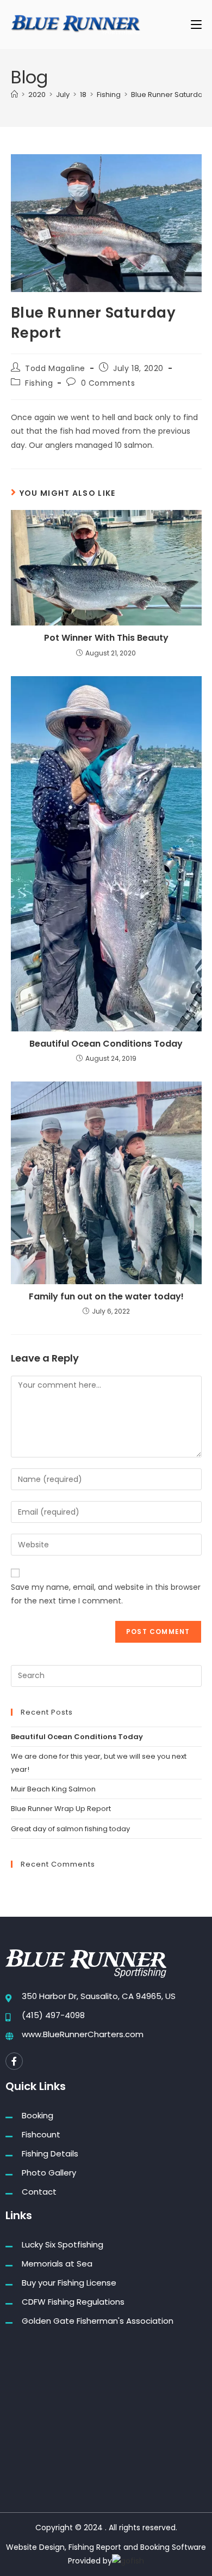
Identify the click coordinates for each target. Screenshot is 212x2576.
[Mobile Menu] (196, 24)
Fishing (39, 383)
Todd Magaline (55, 368)
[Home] (14, 95)
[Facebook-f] (14, 2061)
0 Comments (108, 383)
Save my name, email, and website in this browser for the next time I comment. (106, 1594)
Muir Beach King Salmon (53, 1789)
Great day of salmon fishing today (70, 1829)
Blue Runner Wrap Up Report (61, 1809)
